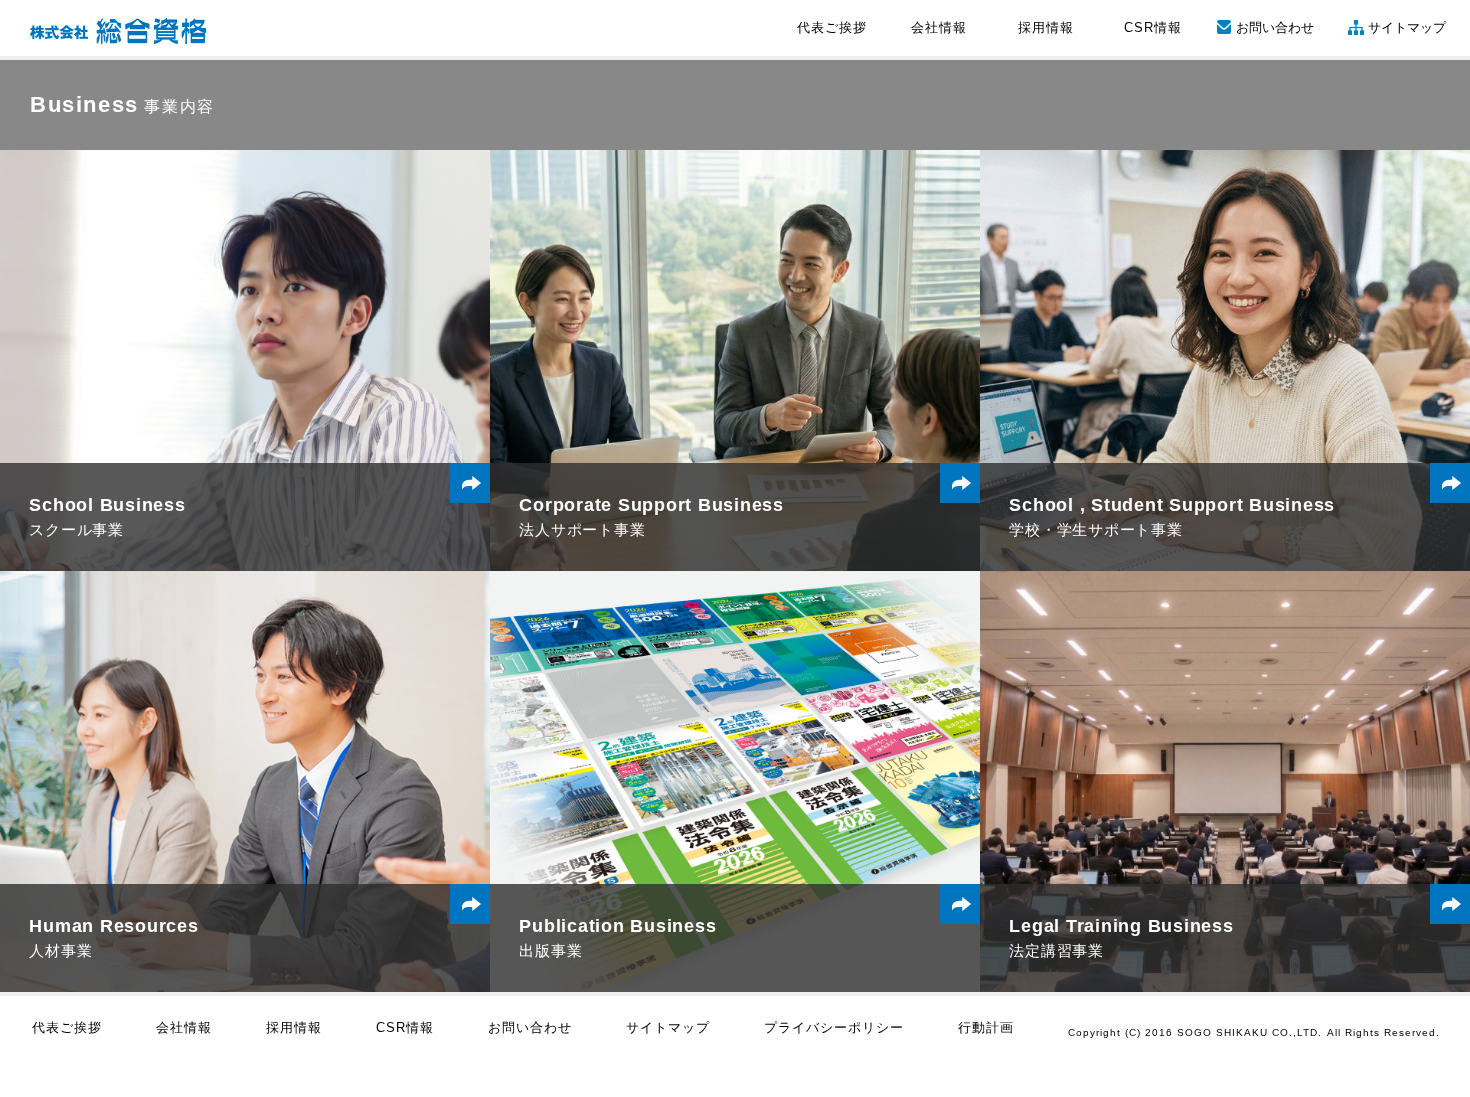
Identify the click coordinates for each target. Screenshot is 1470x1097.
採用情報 (1046, 27)
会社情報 (939, 27)
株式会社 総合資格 (118, 31)
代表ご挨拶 (832, 27)
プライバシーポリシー (834, 1027)
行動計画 (986, 1027)
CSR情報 (1153, 27)
